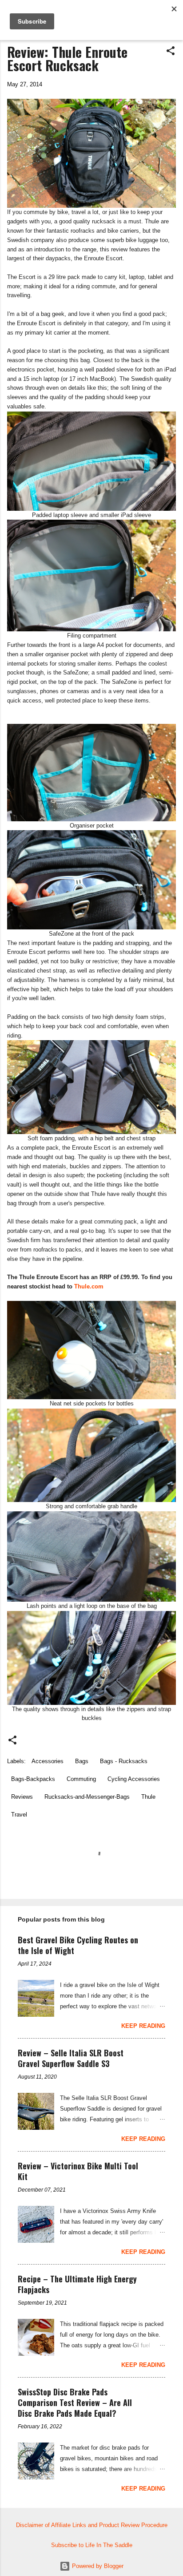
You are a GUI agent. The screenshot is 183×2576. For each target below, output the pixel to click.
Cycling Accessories (134, 1779)
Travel (19, 1815)
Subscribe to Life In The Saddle (92, 2545)
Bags (82, 1761)
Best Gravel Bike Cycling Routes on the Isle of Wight (78, 1945)
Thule (148, 1797)
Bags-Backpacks (33, 1779)
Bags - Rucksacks (124, 1761)
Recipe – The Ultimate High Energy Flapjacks (77, 2284)
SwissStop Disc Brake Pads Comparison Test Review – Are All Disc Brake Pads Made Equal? (75, 2402)
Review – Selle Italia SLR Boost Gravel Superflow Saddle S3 (71, 2058)
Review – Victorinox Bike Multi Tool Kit (78, 2171)
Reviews (22, 1797)
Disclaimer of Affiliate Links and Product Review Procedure (92, 2525)
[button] (171, 51)
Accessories (48, 1761)
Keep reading (143, 2026)
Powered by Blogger (97, 2566)
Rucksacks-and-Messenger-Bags (87, 1797)
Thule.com (89, 1286)
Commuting (81, 1779)
